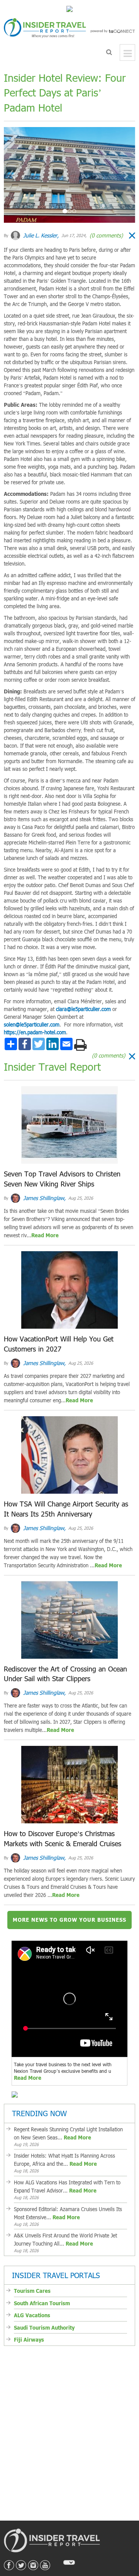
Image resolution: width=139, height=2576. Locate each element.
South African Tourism (42, 2303)
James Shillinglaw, (44, 1198)
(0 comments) (105, 235)
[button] (14, 175)
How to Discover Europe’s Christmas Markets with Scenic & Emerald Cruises (63, 1838)
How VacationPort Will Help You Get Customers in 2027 (59, 1344)
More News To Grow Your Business (69, 1920)
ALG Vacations (32, 2315)
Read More (45, 1235)
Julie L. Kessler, (40, 235)
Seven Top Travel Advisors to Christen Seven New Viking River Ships (62, 1179)
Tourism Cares (32, 2291)
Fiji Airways (29, 2340)
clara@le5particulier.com (83, 1009)
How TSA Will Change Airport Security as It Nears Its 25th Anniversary (66, 1509)
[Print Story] (81, 1045)
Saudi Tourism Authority (44, 2328)
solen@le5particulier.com (32, 1025)
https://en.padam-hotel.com (35, 1032)
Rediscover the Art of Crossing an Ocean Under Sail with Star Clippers (65, 1674)
